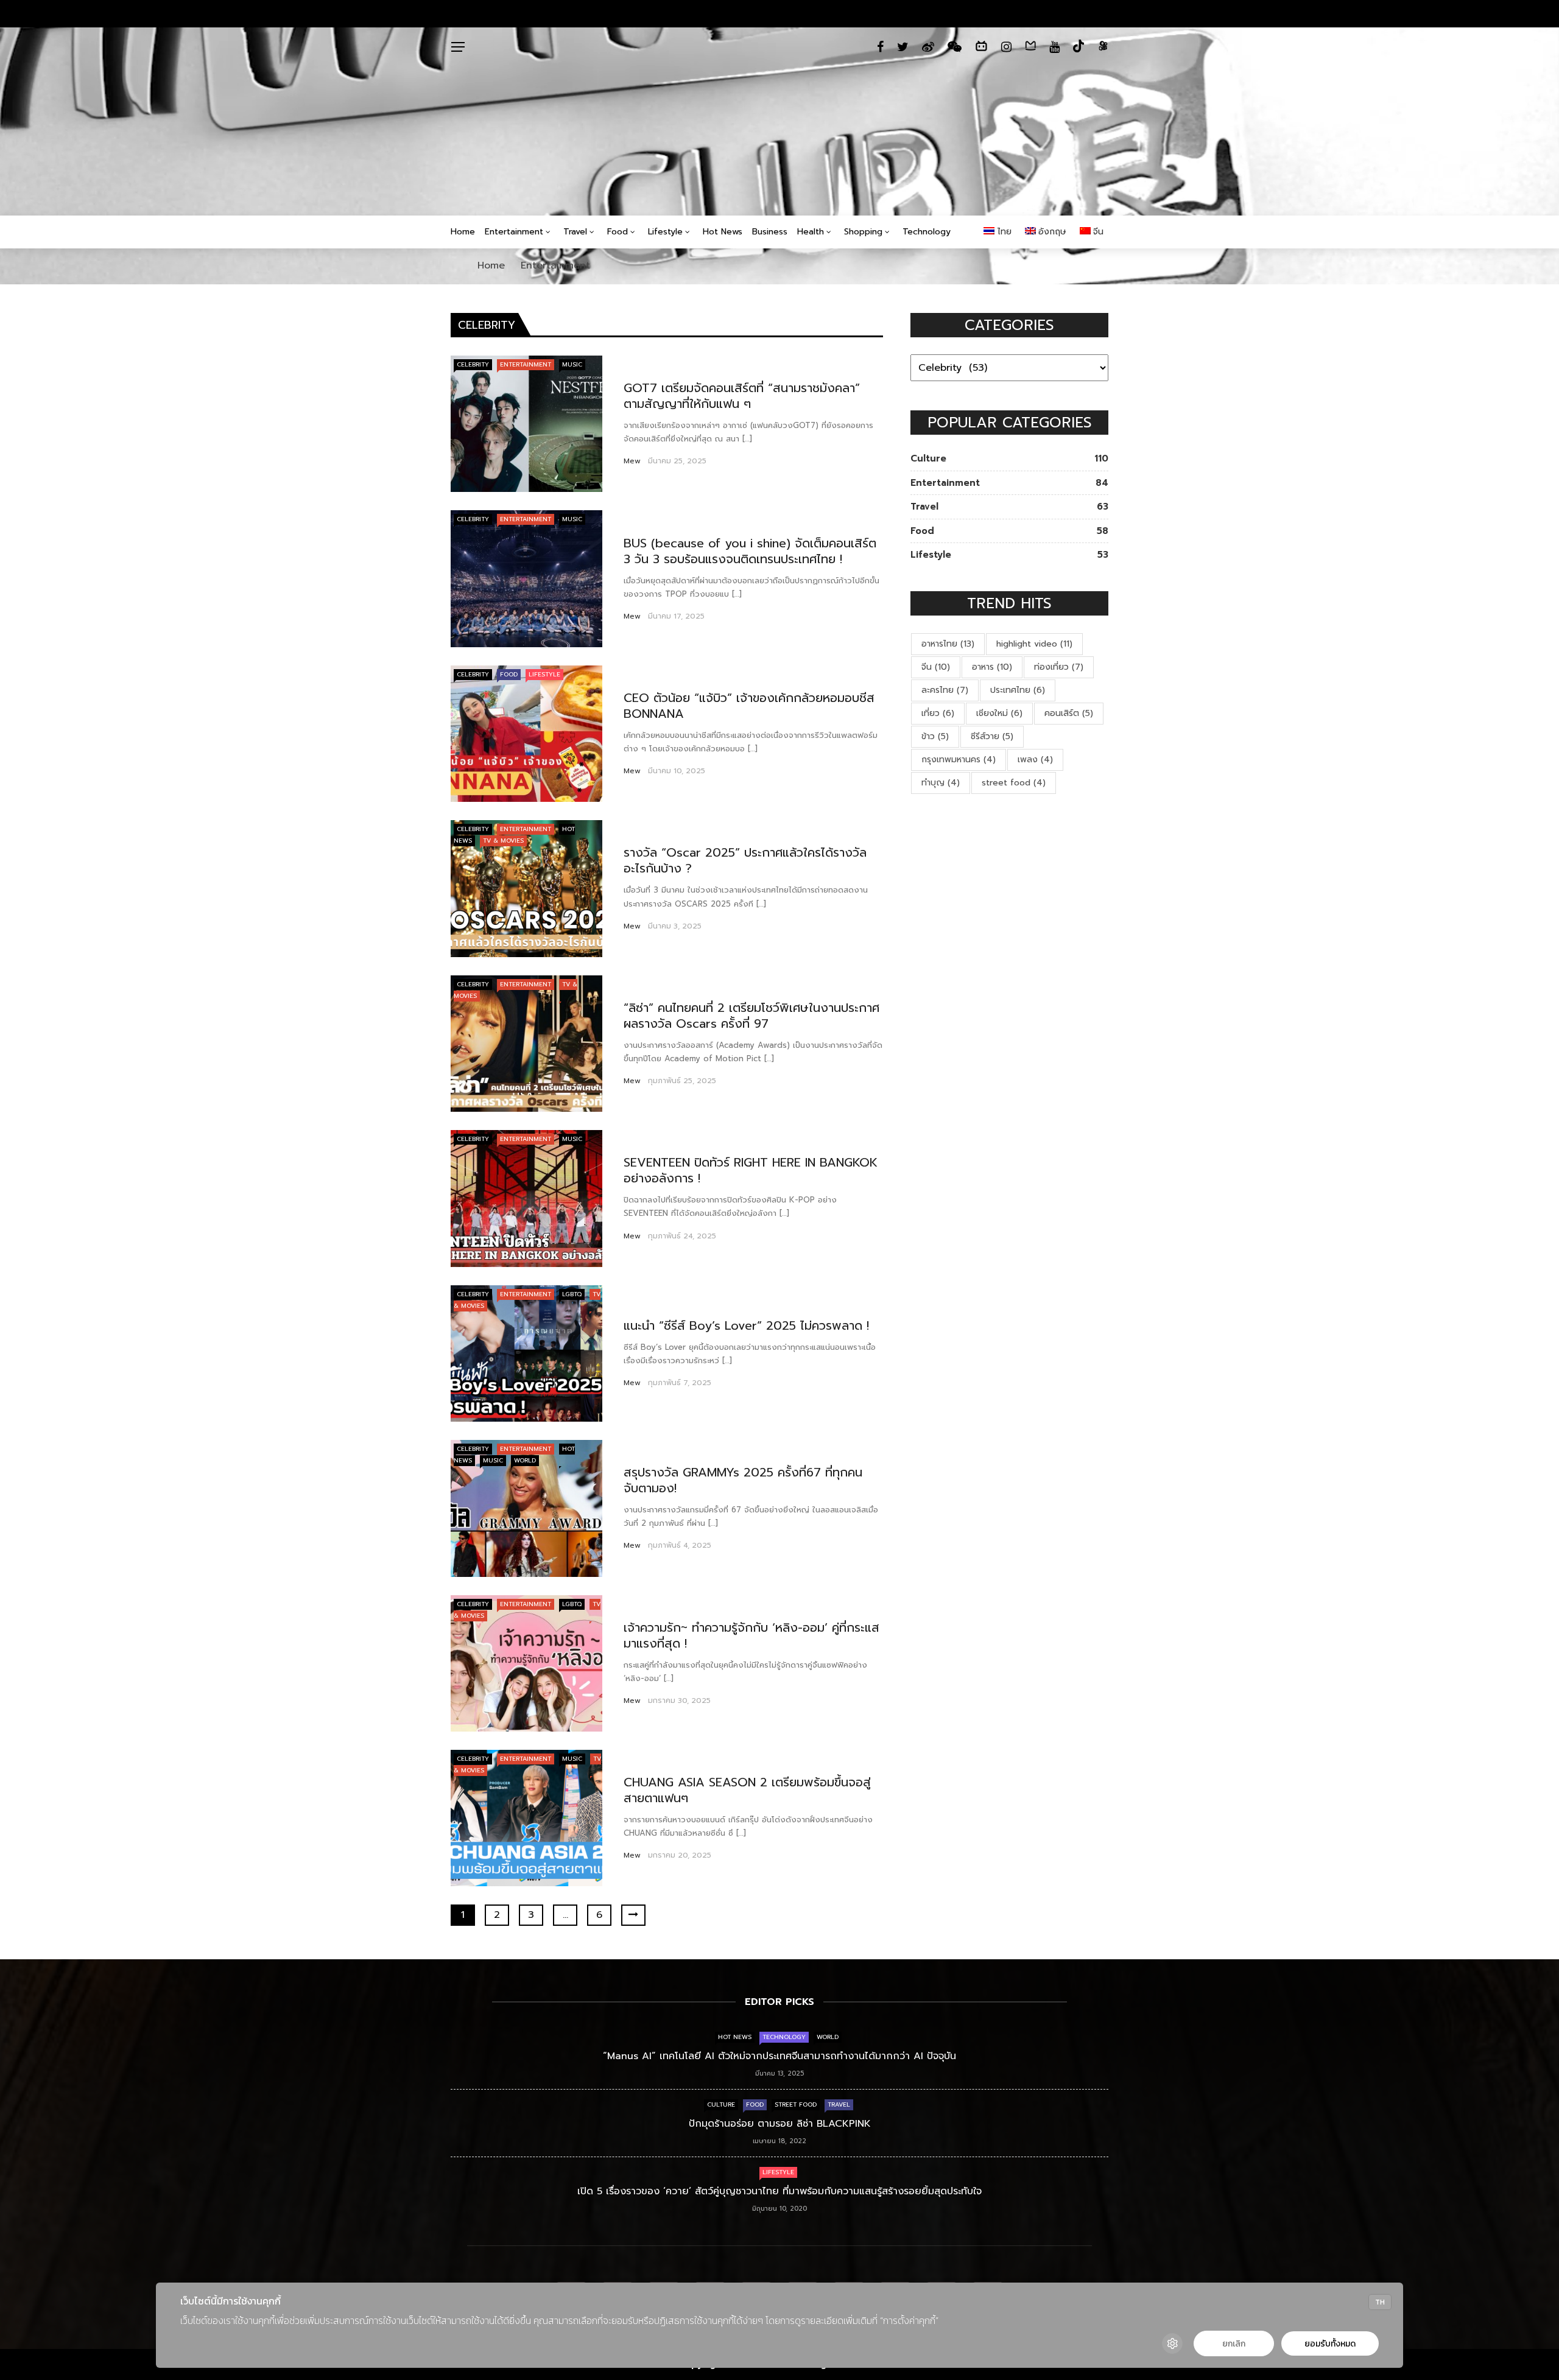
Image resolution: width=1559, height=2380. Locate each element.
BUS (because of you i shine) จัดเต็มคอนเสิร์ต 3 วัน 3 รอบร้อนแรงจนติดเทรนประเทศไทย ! (750, 551)
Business (770, 232)
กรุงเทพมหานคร (959, 760)
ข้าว (935, 736)
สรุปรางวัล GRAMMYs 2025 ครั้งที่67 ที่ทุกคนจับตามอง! (743, 1480)
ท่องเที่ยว (1059, 667)
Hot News (723, 232)
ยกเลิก (1234, 2344)
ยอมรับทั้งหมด (1330, 2344)
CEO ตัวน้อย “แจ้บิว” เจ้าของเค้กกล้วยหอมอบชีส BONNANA (749, 706)
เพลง (1035, 760)
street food (1014, 783)
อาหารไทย (948, 644)
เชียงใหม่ (999, 713)
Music (572, 364)
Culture (721, 2104)
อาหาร (992, 667)
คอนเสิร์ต (1069, 713)
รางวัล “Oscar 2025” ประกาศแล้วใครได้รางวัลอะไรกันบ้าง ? (745, 860)
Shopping (863, 232)
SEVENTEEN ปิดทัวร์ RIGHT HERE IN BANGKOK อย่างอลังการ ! (751, 1170)
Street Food (796, 2104)
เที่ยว (938, 713)
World (525, 1460)
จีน (936, 667)
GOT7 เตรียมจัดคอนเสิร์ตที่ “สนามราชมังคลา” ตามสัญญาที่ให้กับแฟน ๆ (742, 396)
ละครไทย (945, 690)
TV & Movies (503, 841)
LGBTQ (572, 1294)
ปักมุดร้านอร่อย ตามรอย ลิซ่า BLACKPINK (780, 2124)
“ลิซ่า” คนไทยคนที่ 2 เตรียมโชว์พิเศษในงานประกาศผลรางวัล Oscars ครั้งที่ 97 (751, 1016)
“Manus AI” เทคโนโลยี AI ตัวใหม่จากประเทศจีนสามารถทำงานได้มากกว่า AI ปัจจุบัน (779, 2056)
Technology (927, 232)
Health (811, 232)
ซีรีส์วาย (992, 736)
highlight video (1034, 644)
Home (463, 232)
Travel (575, 232)
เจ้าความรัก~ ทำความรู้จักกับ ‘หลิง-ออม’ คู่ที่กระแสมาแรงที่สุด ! (751, 1635)
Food (618, 232)
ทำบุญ (941, 783)
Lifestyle (665, 232)
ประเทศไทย (1018, 690)
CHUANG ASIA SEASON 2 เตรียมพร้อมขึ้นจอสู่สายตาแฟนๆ (747, 1790)
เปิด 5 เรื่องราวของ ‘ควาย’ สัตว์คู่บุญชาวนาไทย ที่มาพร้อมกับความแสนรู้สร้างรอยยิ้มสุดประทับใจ (779, 2191)
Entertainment (514, 232)
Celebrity (473, 364)
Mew (632, 461)
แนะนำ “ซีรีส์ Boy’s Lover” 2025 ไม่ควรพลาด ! (746, 1325)
